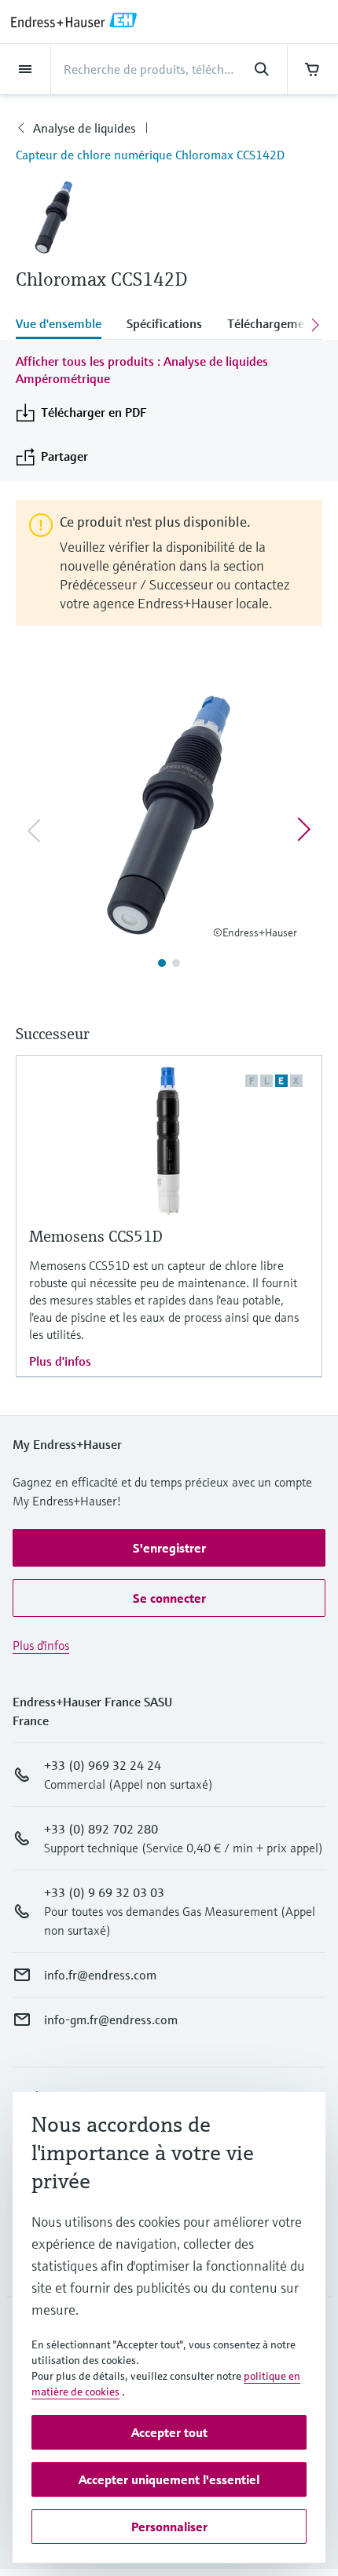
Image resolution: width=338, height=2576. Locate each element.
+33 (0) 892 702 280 (101, 1829)
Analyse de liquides (84, 128)
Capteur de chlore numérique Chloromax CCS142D (150, 155)
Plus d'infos (60, 1361)
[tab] (65, 325)
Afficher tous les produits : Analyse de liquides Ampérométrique (142, 370)
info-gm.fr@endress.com (111, 2020)
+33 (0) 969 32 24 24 (103, 1765)
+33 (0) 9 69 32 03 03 (104, 1892)
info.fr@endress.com (100, 1975)
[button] (169, 1548)
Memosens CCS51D (96, 1237)
